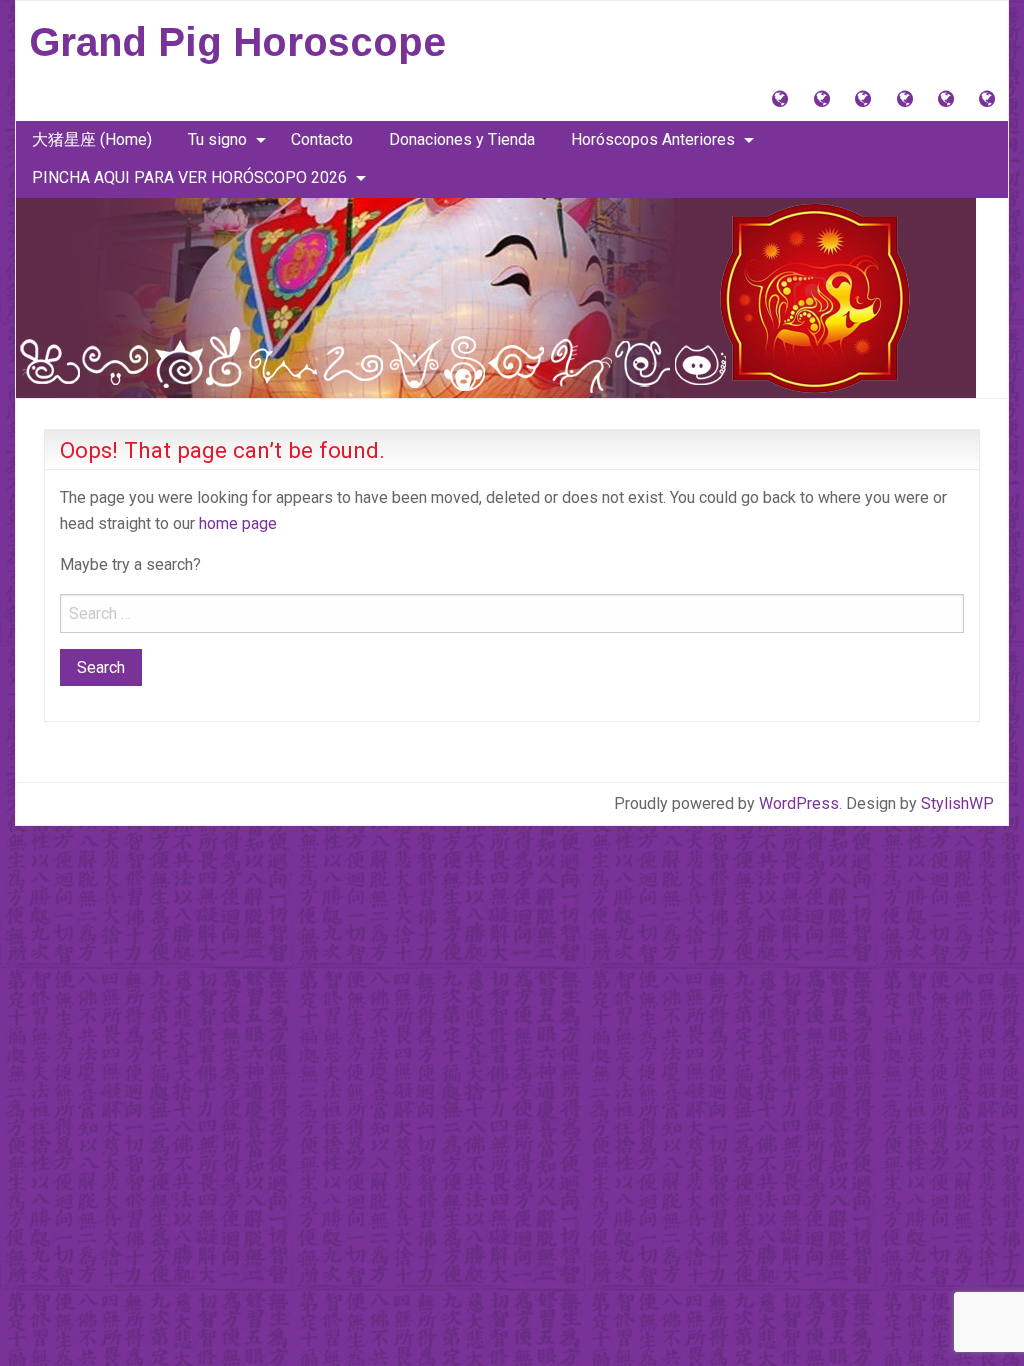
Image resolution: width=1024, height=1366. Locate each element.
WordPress (799, 803)
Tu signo (217, 139)
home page (238, 523)
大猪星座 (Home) (92, 139)
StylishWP (957, 803)
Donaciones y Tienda (462, 139)
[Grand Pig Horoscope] (496, 296)
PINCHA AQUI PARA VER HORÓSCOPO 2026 (189, 177)
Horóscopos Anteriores (653, 139)
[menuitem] (92, 140)
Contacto (322, 139)
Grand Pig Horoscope (237, 42)
